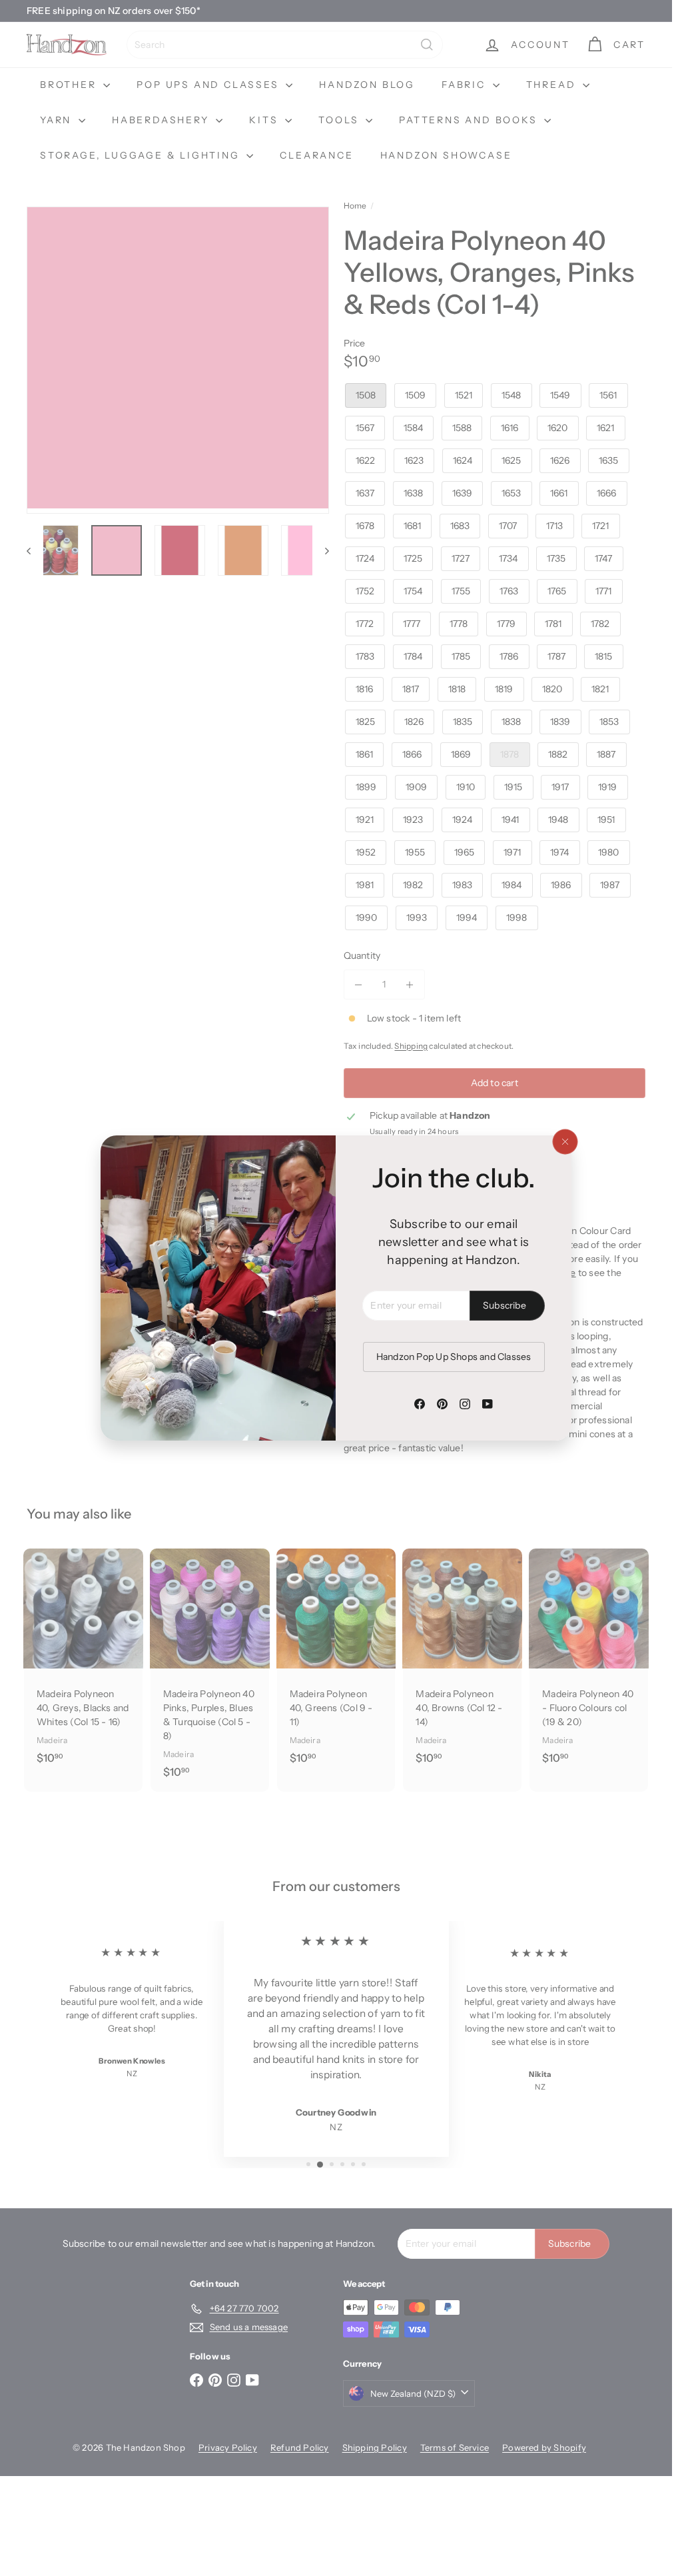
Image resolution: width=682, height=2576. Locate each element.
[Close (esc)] (565, 1142)
